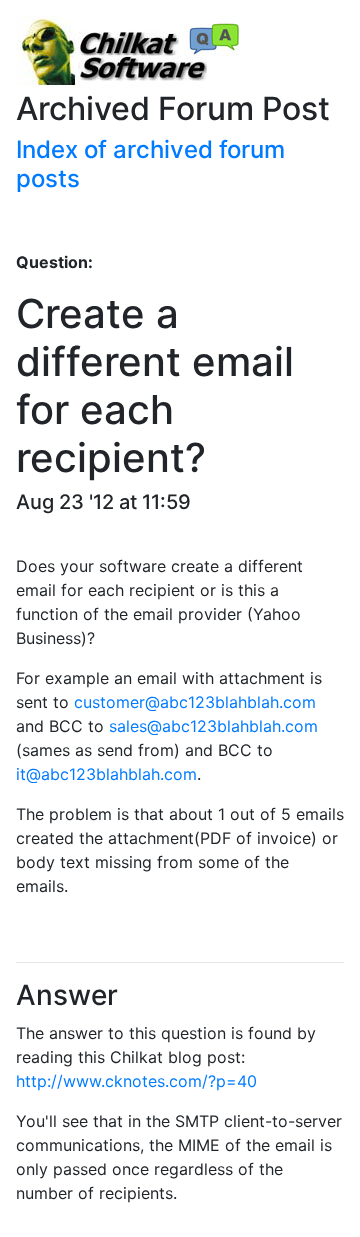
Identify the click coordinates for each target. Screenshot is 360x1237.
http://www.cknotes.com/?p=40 (136, 1081)
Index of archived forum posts (150, 164)
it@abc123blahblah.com (106, 774)
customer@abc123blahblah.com (195, 702)
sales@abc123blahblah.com (213, 726)
